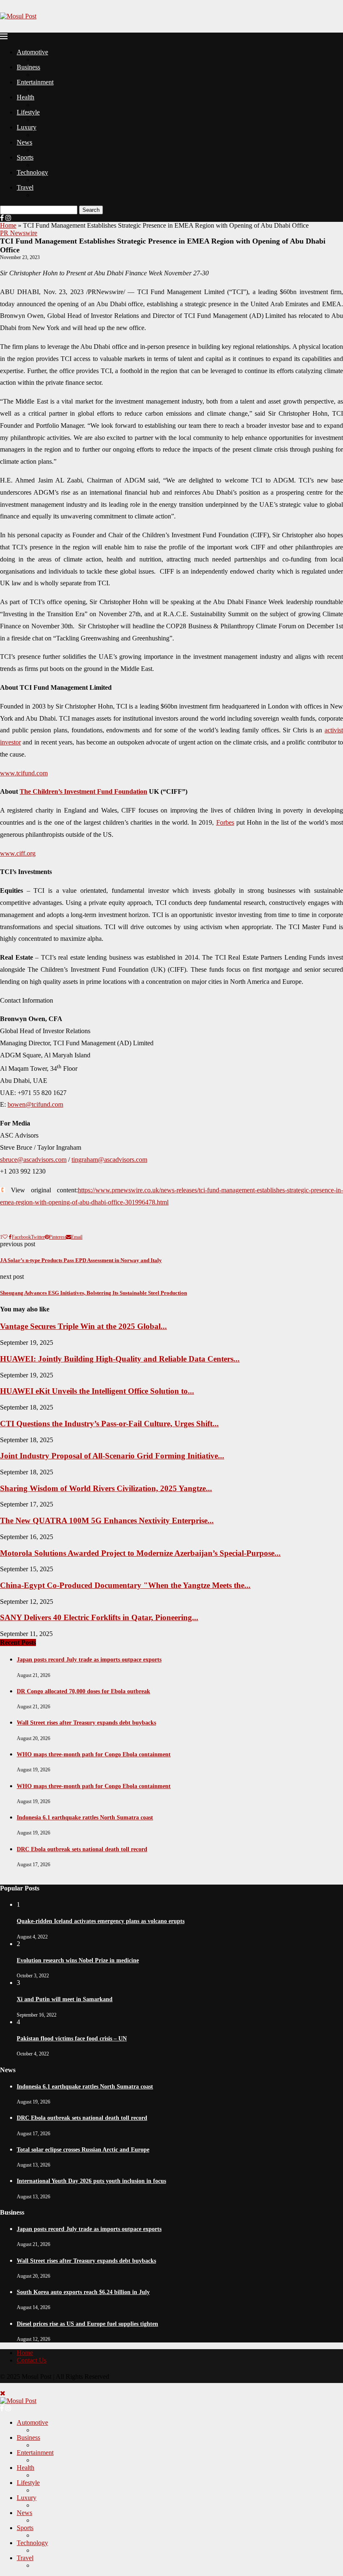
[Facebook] (2, 218)
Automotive (32, 52)
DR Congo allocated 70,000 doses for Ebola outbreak (83, 1691)
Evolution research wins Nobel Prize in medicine (78, 1960)
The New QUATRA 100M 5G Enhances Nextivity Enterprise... (107, 1520)
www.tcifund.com (24, 773)
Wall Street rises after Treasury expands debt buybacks (86, 1723)
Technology (32, 172)
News (24, 142)
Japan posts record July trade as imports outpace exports (89, 1660)
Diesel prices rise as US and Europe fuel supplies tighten (87, 2324)
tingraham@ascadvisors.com (109, 1160)
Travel (25, 187)
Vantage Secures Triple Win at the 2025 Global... (83, 1326)
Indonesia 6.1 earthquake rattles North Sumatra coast (85, 1818)
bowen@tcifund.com (35, 1104)
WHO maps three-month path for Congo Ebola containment (94, 1754)
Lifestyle (28, 112)
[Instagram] (8, 218)
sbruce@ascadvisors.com (33, 1160)
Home (8, 225)
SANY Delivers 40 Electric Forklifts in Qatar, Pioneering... (99, 1617)
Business (28, 67)
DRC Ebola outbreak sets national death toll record (82, 1849)
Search (91, 210)
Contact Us (32, 2360)
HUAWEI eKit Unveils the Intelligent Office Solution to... (97, 1391)
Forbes (225, 822)
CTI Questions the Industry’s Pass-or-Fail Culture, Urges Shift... (109, 1424)
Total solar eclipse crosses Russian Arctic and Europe (83, 2150)
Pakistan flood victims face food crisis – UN (72, 2039)
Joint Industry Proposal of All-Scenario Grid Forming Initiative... (112, 1456)
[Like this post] (5, 1237)
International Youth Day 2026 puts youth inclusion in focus (91, 2181)
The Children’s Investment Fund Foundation (83, 791)
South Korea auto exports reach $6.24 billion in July (83, 2292)
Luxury (27, 127)
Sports (25, 157)
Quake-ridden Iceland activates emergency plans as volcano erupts (101, 1921)
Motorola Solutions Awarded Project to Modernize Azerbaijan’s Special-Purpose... (140, 1553)
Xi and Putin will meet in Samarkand (65, 1999)
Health (26, 97)
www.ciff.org (18, 853)
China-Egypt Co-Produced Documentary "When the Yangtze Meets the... (125, 1585)
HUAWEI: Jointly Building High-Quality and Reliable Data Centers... (120, 1359)
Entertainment (35, 82)
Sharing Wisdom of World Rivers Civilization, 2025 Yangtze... (106, 1488)
